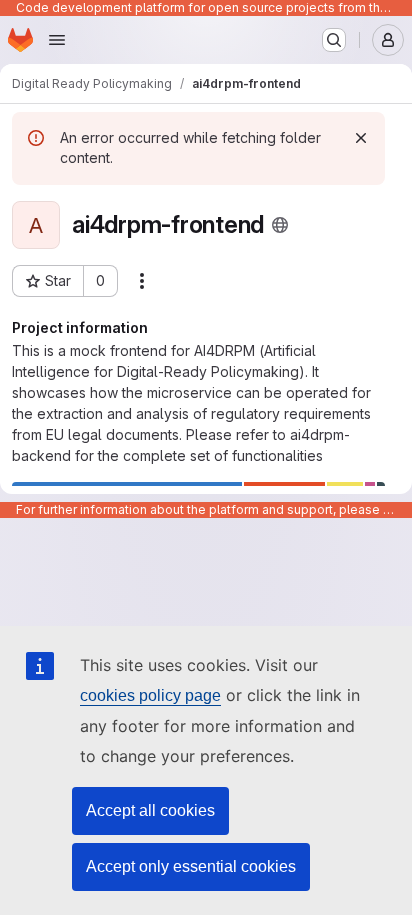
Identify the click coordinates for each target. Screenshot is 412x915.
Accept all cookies (150, 810)
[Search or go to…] (334, 40)
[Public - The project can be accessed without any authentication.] (280, 225)
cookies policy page (150, 695)
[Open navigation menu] (57, 40)
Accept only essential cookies (191, 866)
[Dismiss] (361, 138)
